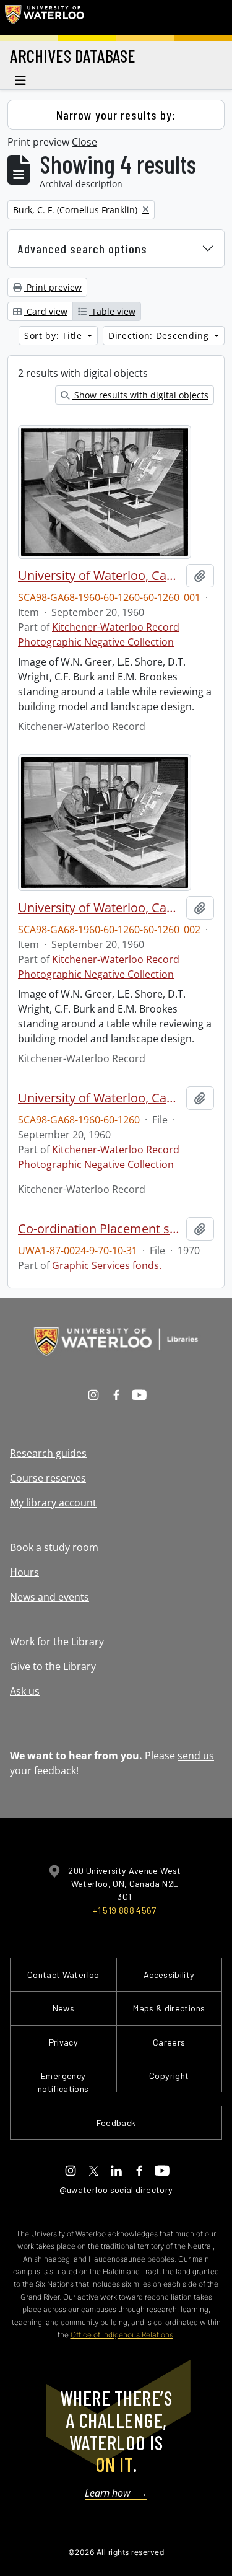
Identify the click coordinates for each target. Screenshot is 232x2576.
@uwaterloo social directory (116, 2190)
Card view (46, 311)
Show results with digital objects (140, 395)
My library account (53, 1503)
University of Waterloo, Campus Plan (100, 576)
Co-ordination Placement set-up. (100, 1229)
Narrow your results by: (116, 115)
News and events (49, 1597)
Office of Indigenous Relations (122, 2335)
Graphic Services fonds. (107, 1265)
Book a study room (54, 1547)
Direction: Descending (160, 336)
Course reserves (48, 1478)
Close (84, 142)
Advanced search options (83, 248)
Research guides (48, 1453)
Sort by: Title (55, 336)
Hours (24, 1572)
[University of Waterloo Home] (45, 17)
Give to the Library (53, 1666)
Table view (112, 311)
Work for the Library (57, 1642)
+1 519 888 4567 (124, 1910)
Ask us (25, 1691)
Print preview (53, 287)
